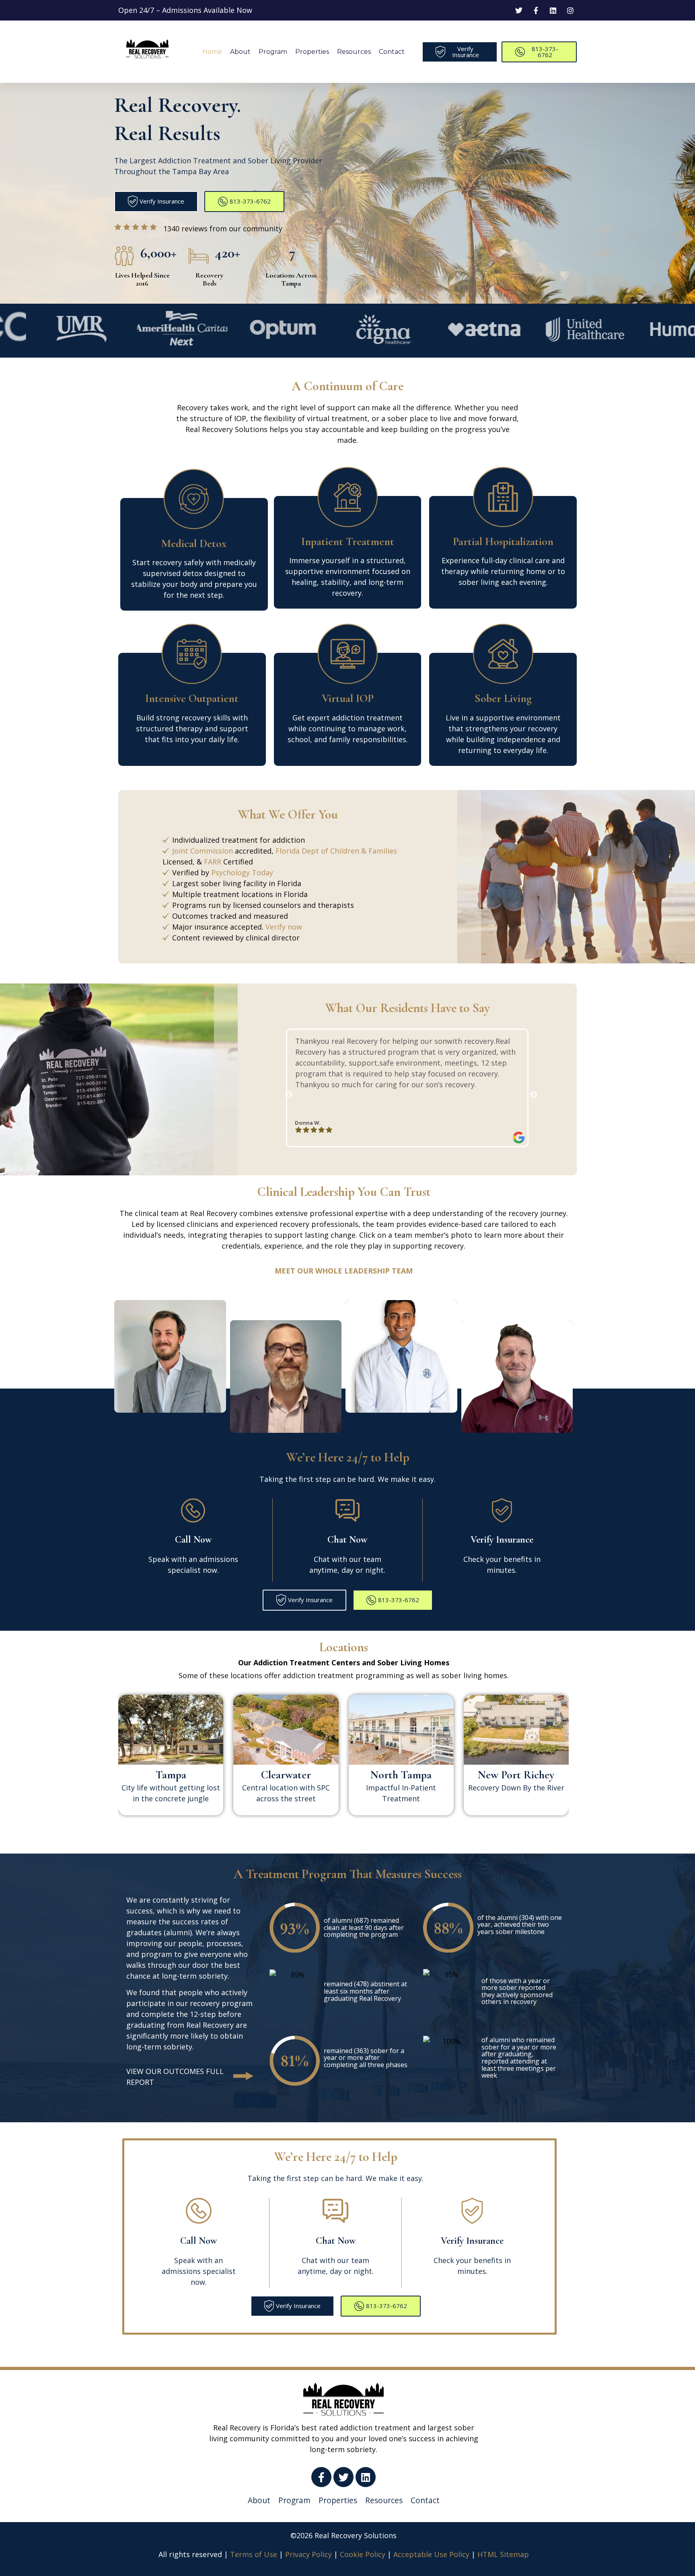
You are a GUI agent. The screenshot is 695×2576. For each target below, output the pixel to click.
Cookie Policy (363, 2554)
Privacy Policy (308, 2554)
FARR (213, 862)
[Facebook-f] (321, 2477)
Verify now (284, 927)
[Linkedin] (366, 2477)
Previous (285, 1092)
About (240, 52)
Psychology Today (242, 872)
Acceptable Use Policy (431, 2554)
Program (273, 52)
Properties (312, 52)
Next (530, 1092)
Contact (392, 52)
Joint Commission (203, 851)
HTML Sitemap (503, 2554)
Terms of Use (254, 2554)
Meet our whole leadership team (344, 1271)
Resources (354, 52)
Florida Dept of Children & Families (336, 851)
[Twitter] (343, 2477)
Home (212, 52)
